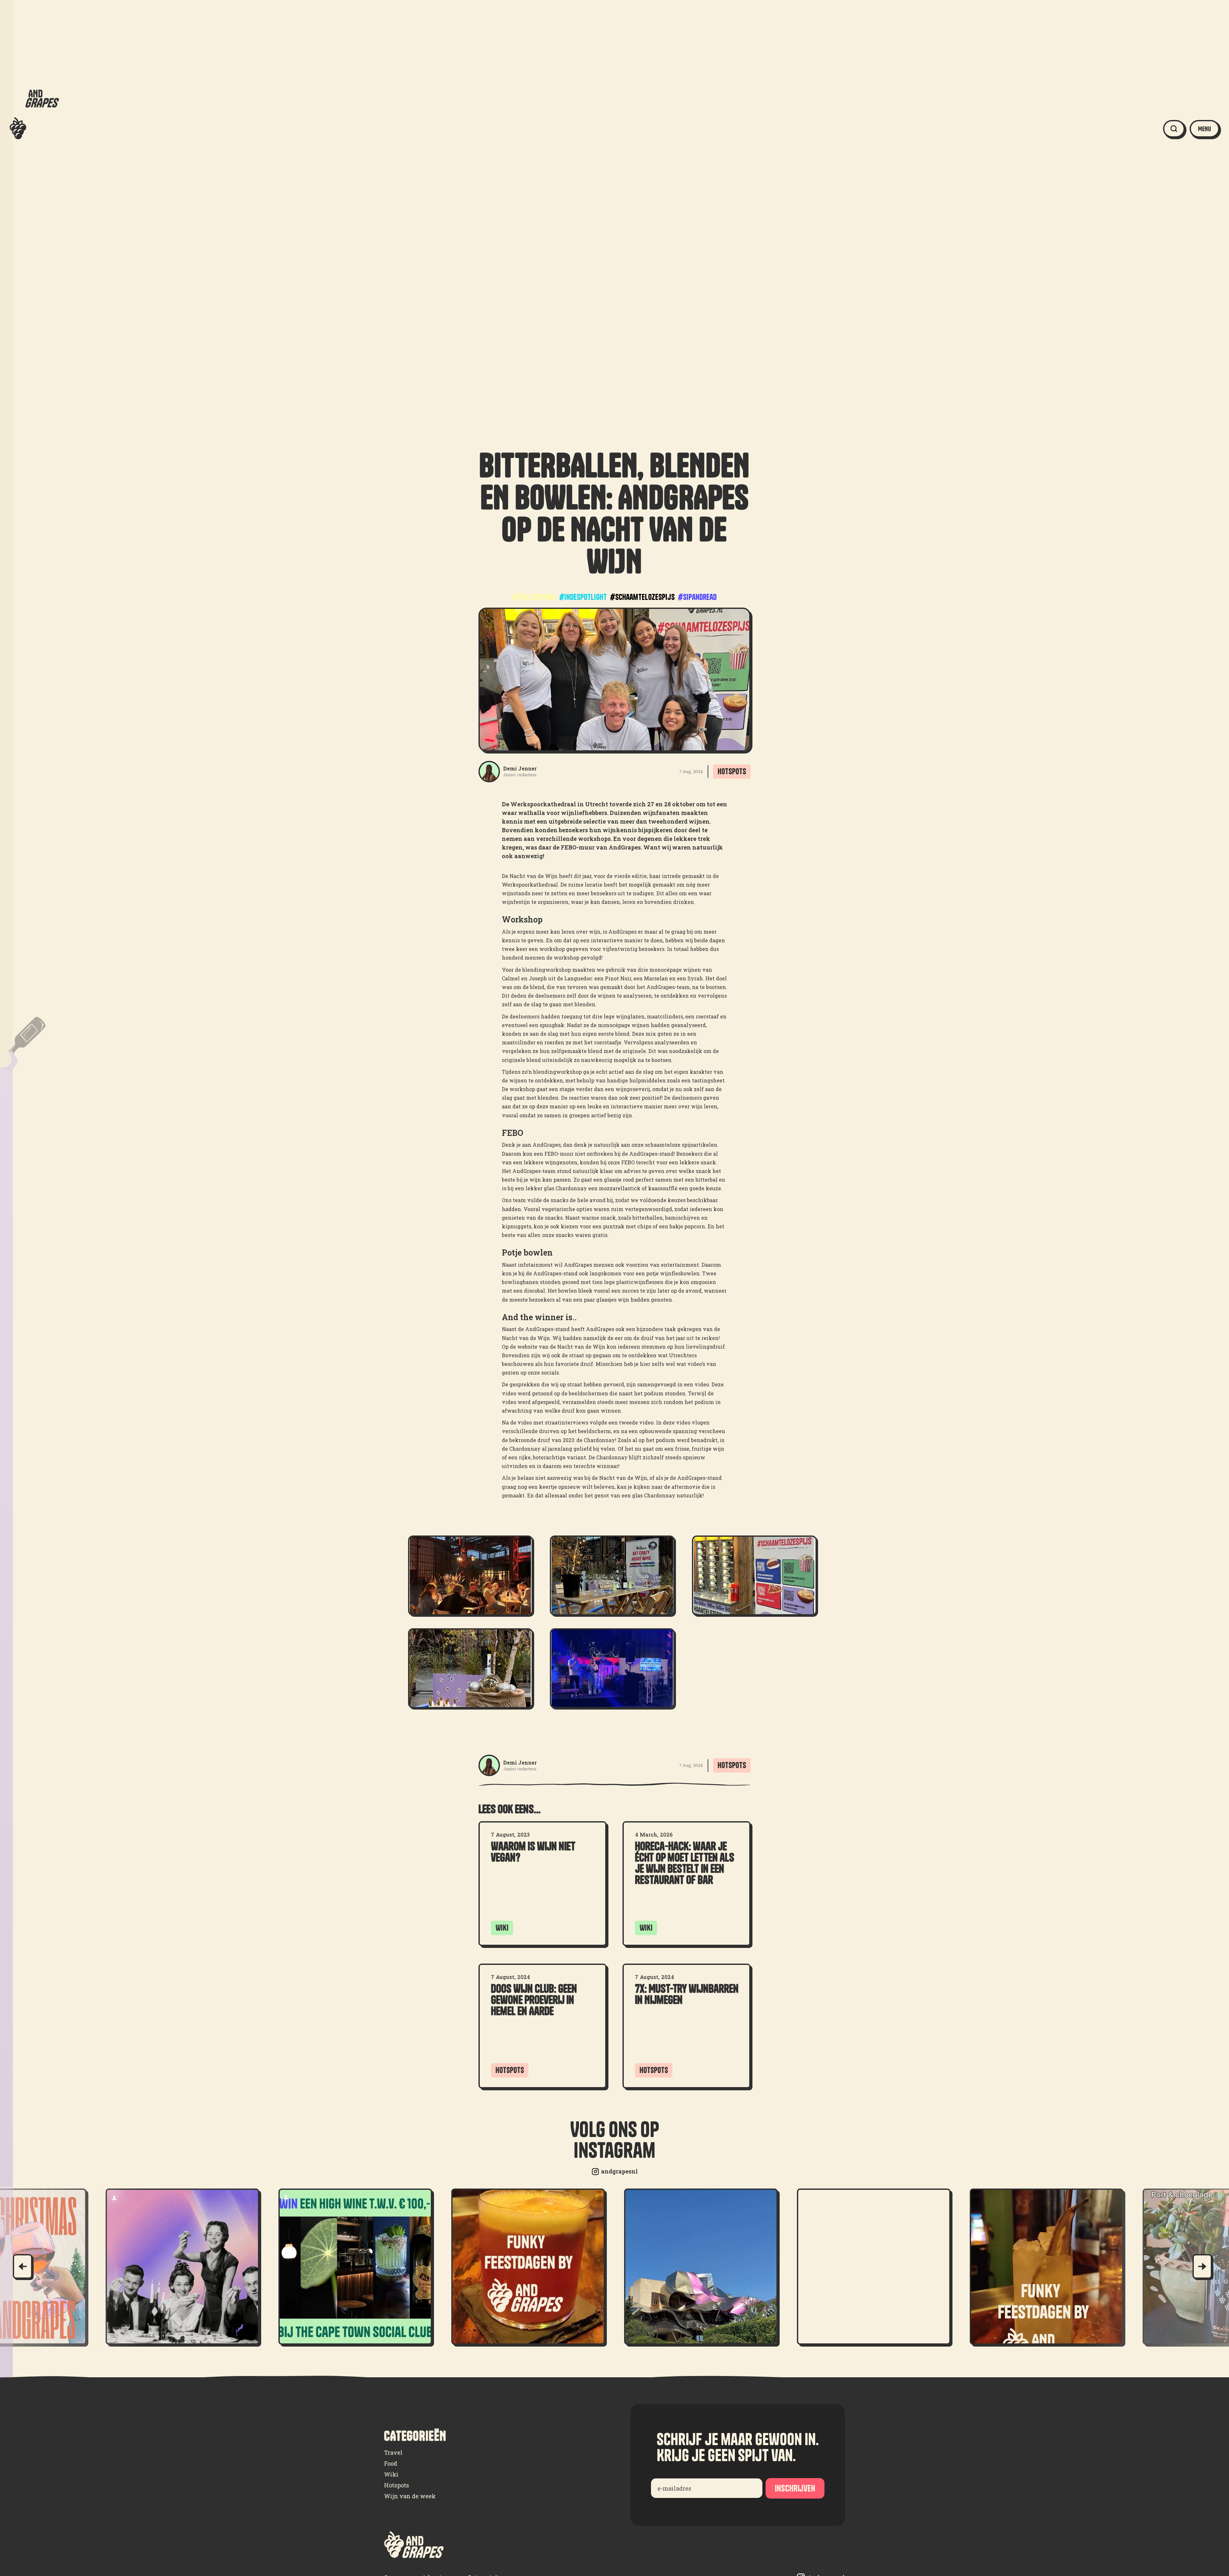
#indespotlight (583, 597)
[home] (34, 129)
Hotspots (397, 2485)
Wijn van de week (410, 2496)
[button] (1205, 129)
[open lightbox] (470, 1575)
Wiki (391, 2474)
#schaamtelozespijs (642, 597)
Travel (393, 2452)
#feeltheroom (534, 597)
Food (391, 2463)
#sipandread (697, 597)
